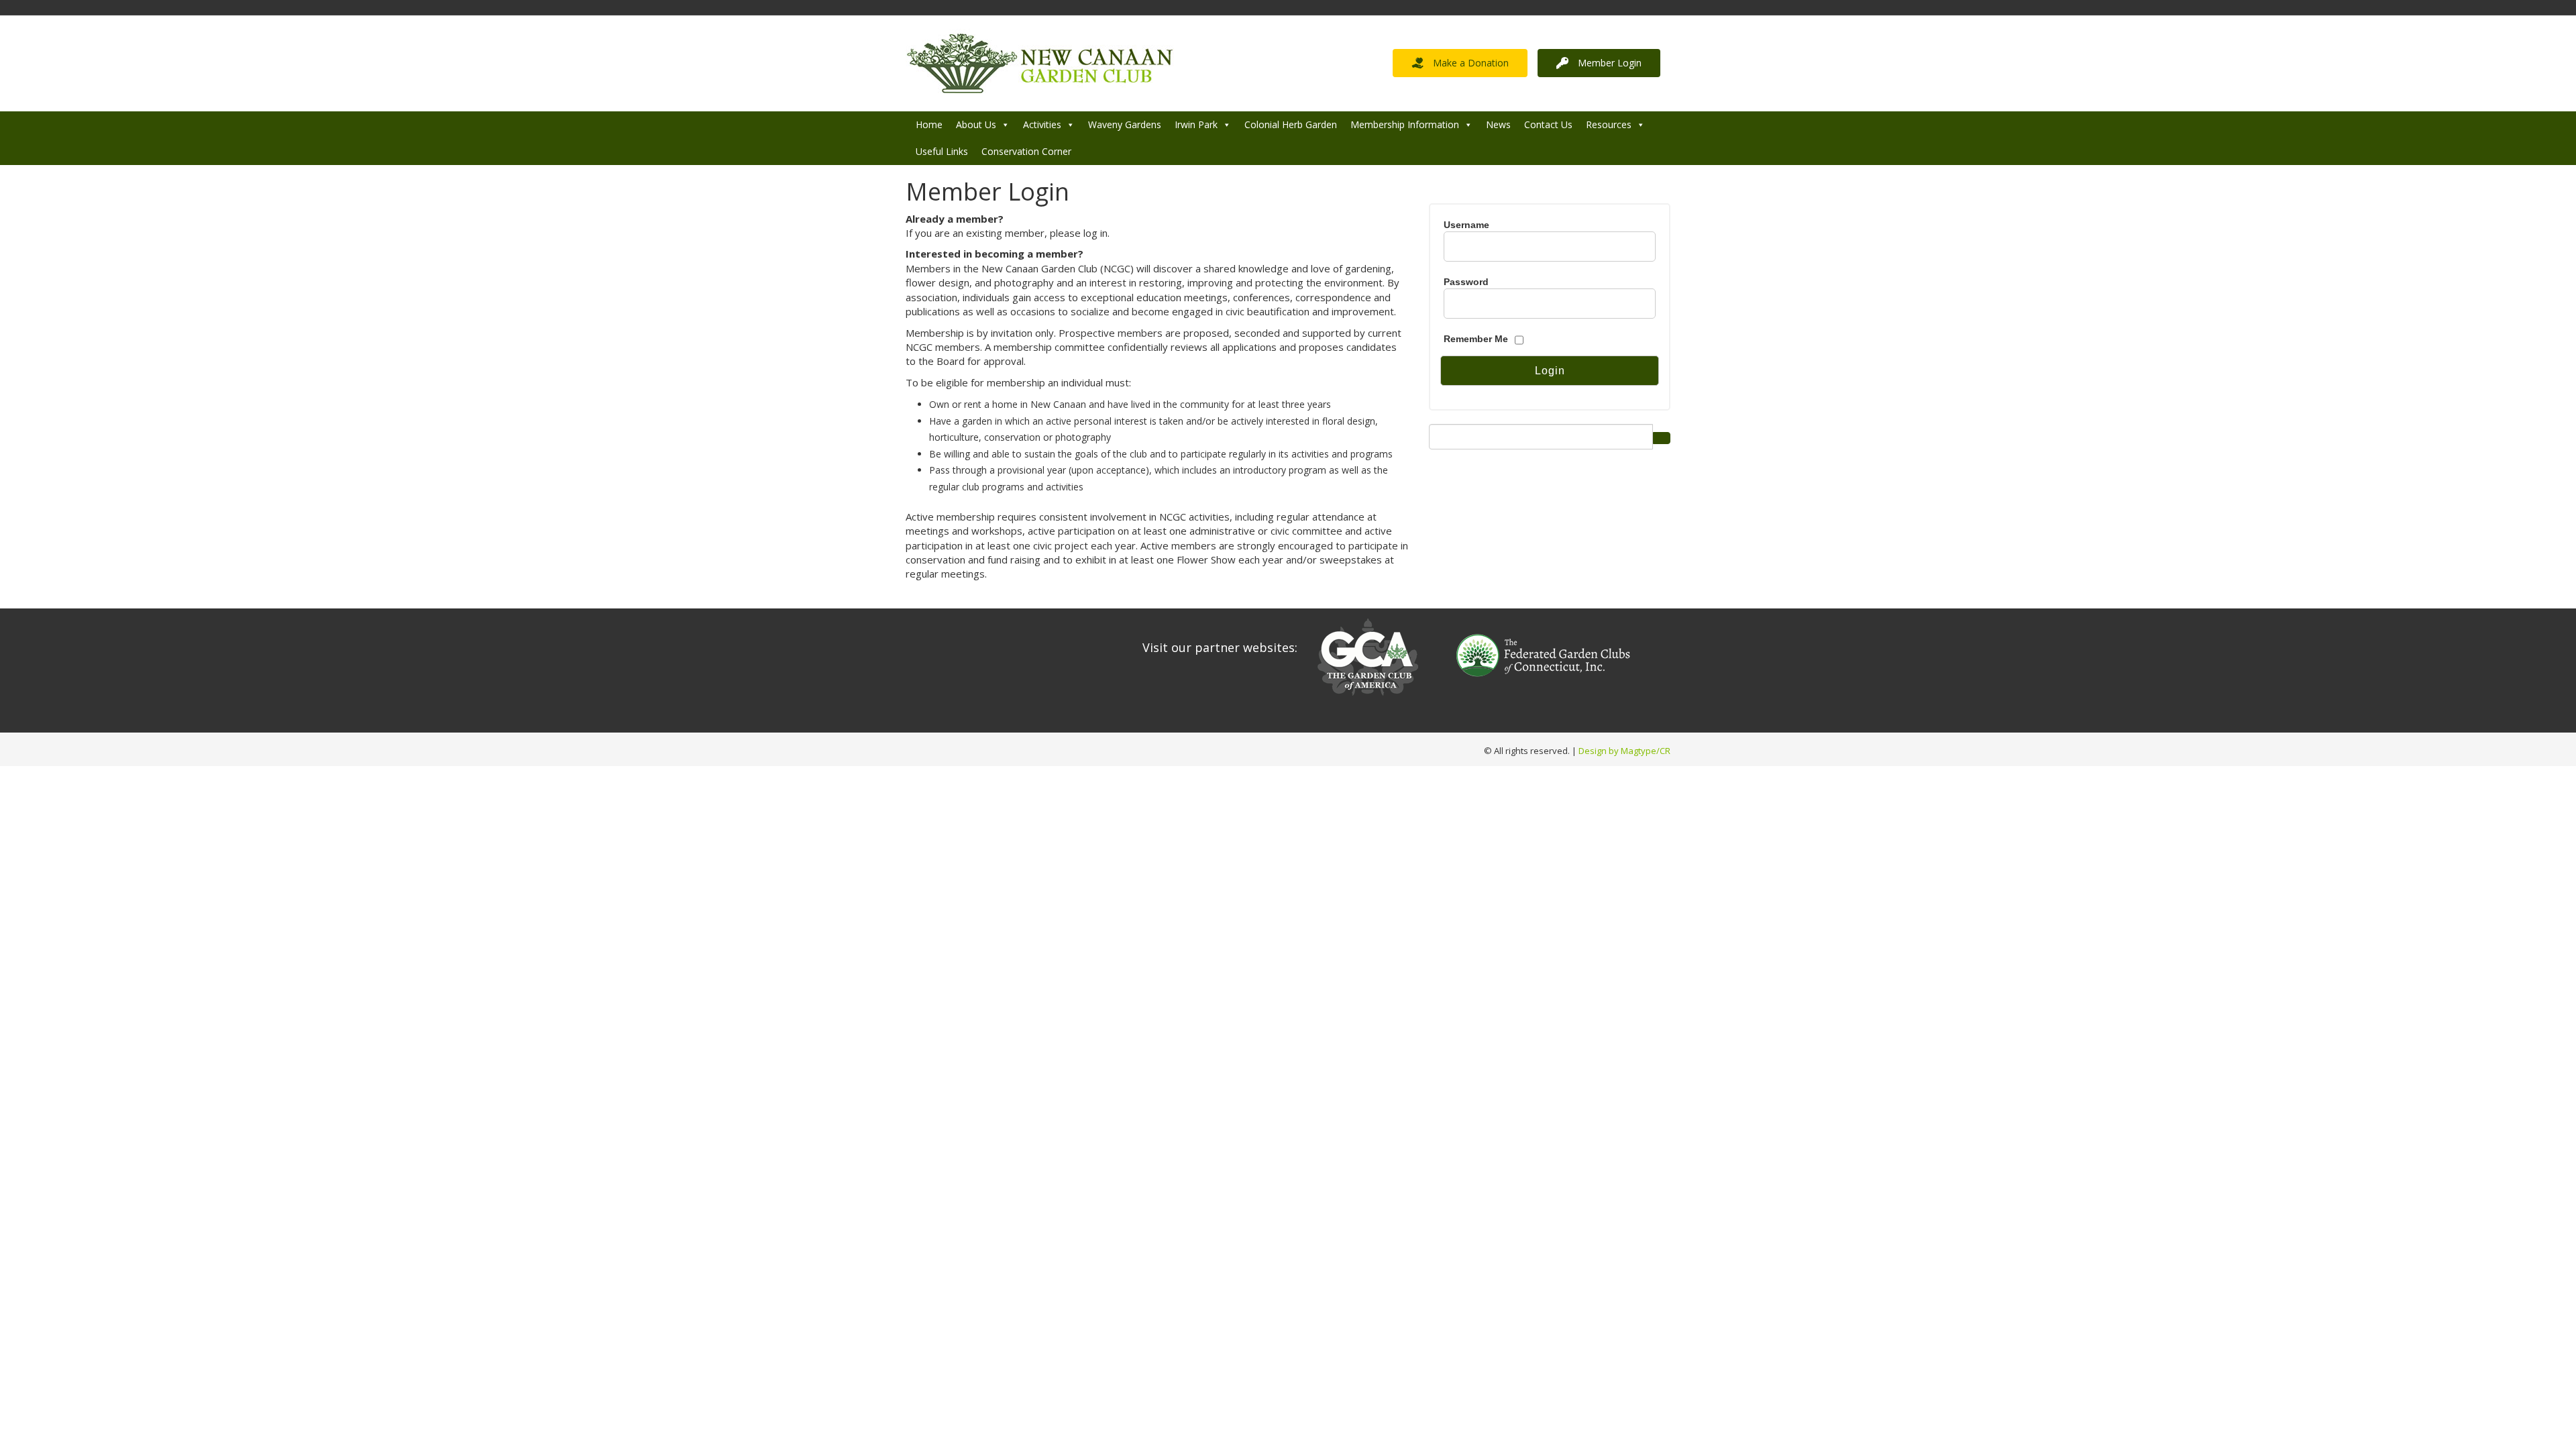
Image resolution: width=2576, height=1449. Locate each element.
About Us (976, 124)
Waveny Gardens (1125, 124)
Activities (1042, 124)
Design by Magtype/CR (1624, 751)
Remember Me (1476, 339)
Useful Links (942, 151)
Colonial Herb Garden (1291, 124)
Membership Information (1405, 124)
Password (1466, 282)
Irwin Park (1196, 124)
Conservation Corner (1026, 151)
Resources (1609, 124)
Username (1466, 225)
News (1498, 124)
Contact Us (1548, 124)
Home (929, 124)
